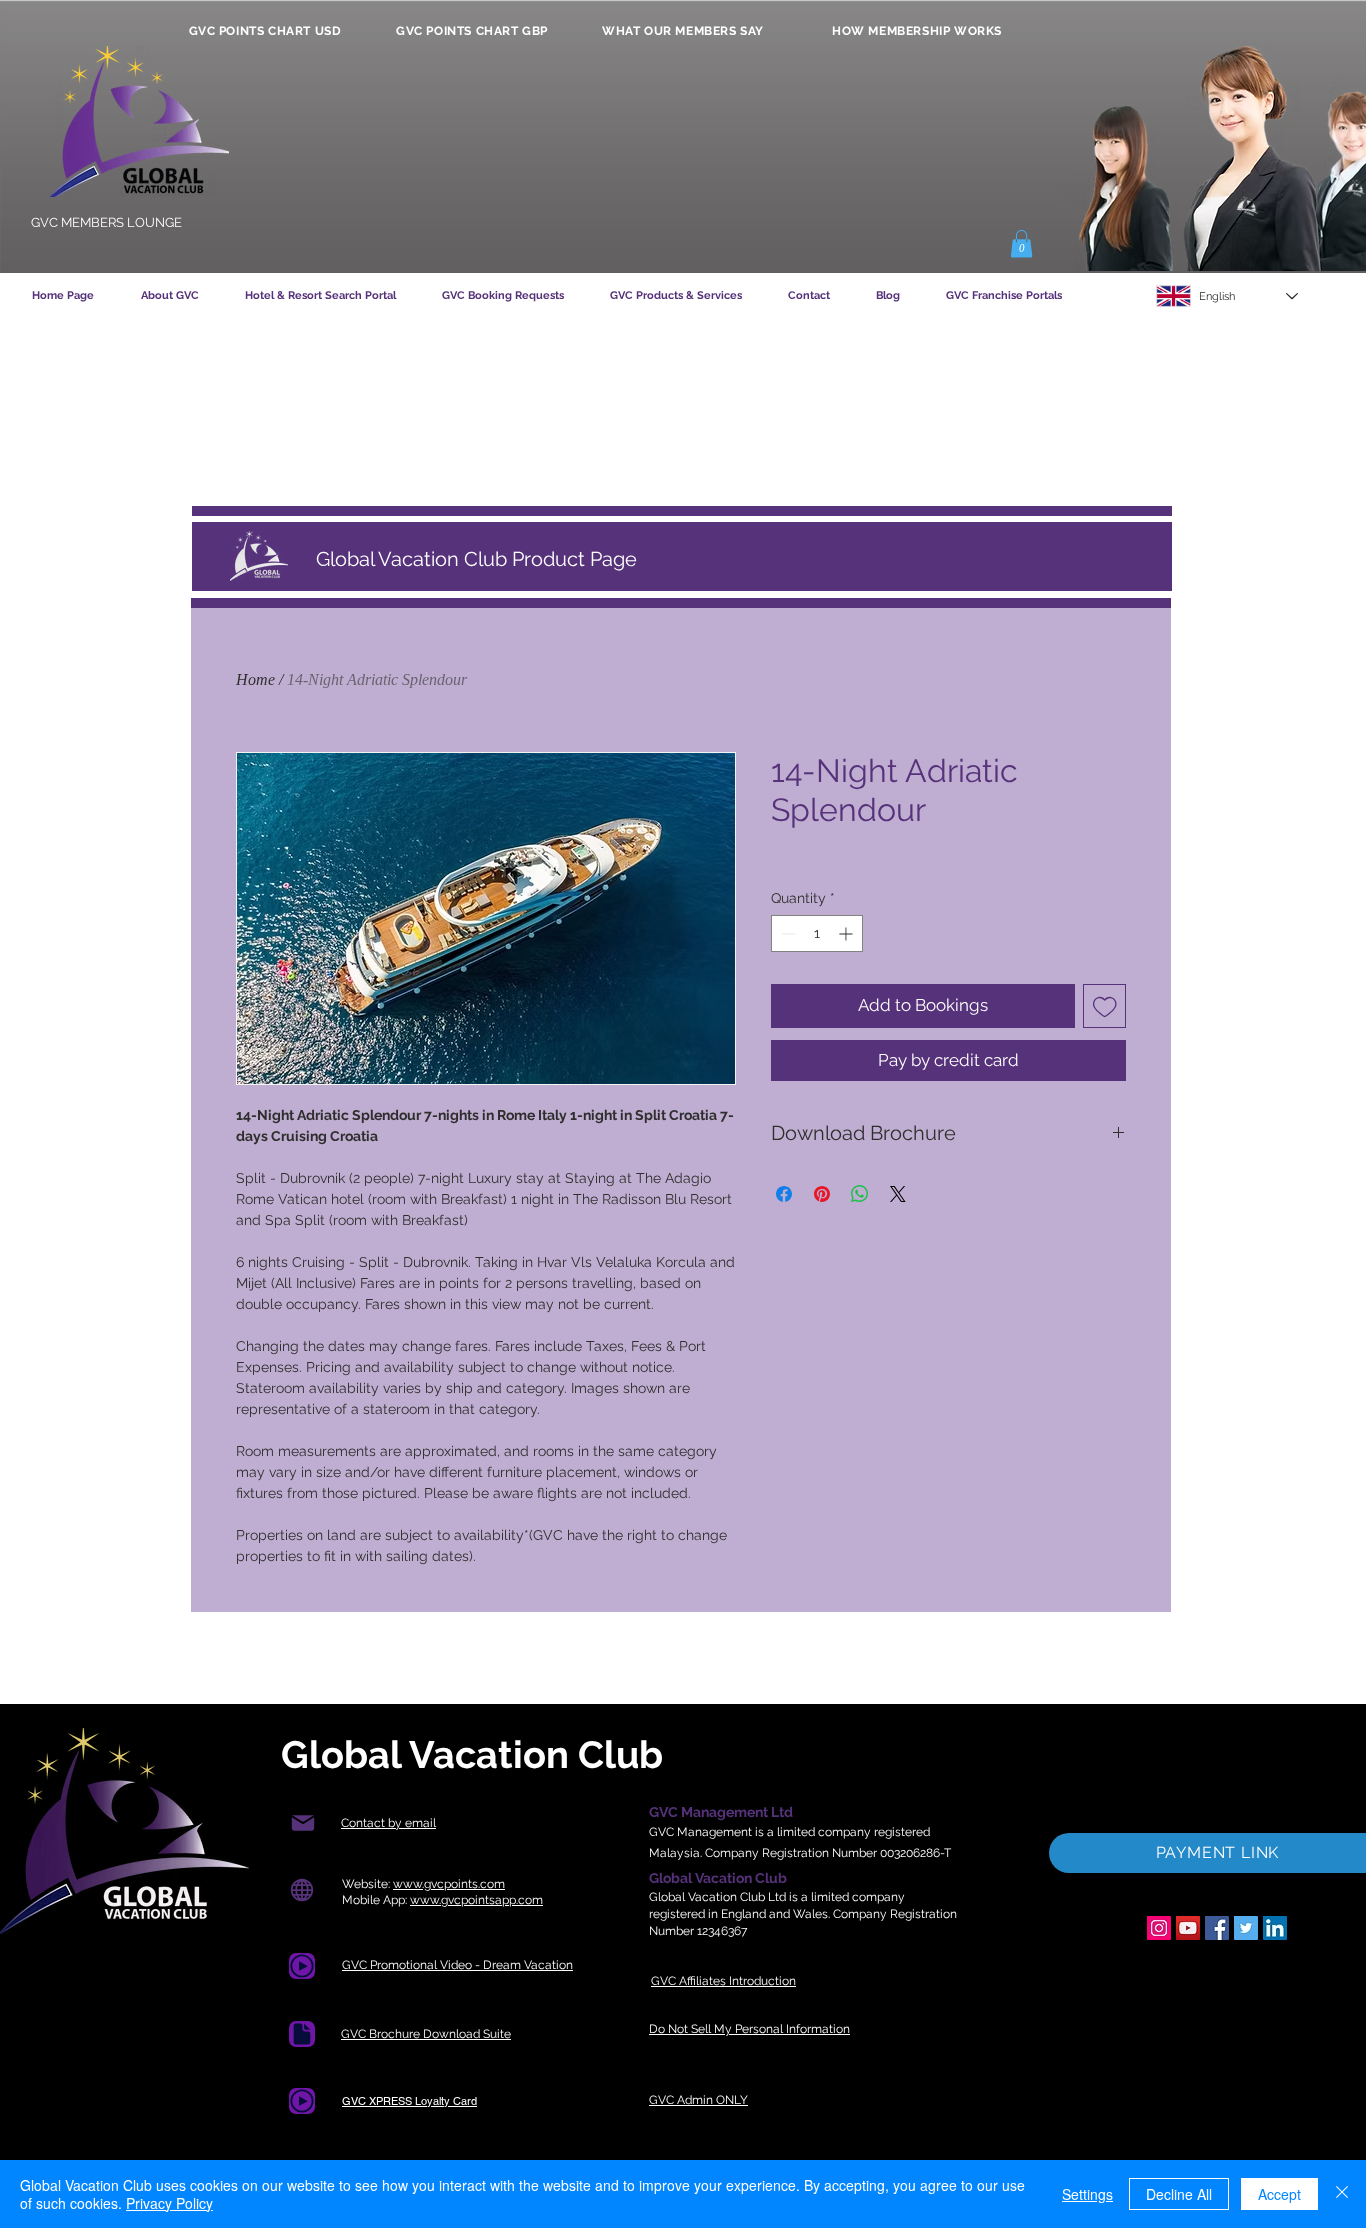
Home (255, 679)
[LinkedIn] (1275, 1928)
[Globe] (301, 1890)
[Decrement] (786, 933)
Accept (1279, 2194)
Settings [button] (1087, 2194)
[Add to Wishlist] (1105, 1006)
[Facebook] (1217, 1928)
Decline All (1179, 2194)
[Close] (1342, 2194)
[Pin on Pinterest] (822, 1194)
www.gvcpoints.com (449, 1884)
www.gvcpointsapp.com (476, 1900)
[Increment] (847, 933)
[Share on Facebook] (784, 1194)
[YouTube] (1188, 1928)
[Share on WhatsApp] (860, 1194)
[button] (1021, 243)
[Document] (302, 1966)
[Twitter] (1246, 1928)
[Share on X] (898, 1194)
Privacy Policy (169, 2203)
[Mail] (302, 1823)
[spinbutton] (817, 933)
